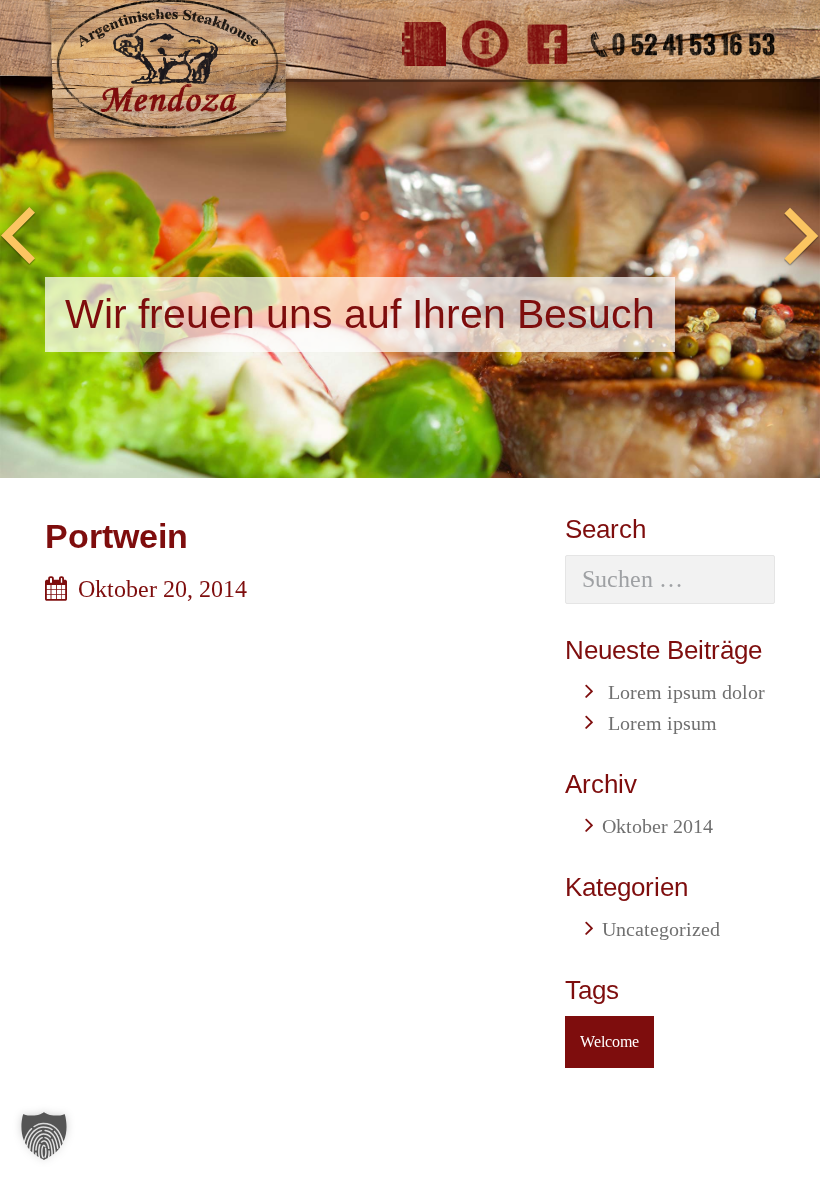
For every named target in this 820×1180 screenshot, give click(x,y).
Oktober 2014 (657, 826)
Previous (18, 237)
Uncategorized (661, 929)
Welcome (609, 1041)
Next (802, 237)
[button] (44, 1136)
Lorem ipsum (662, 723)
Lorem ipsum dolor (686, 692)
